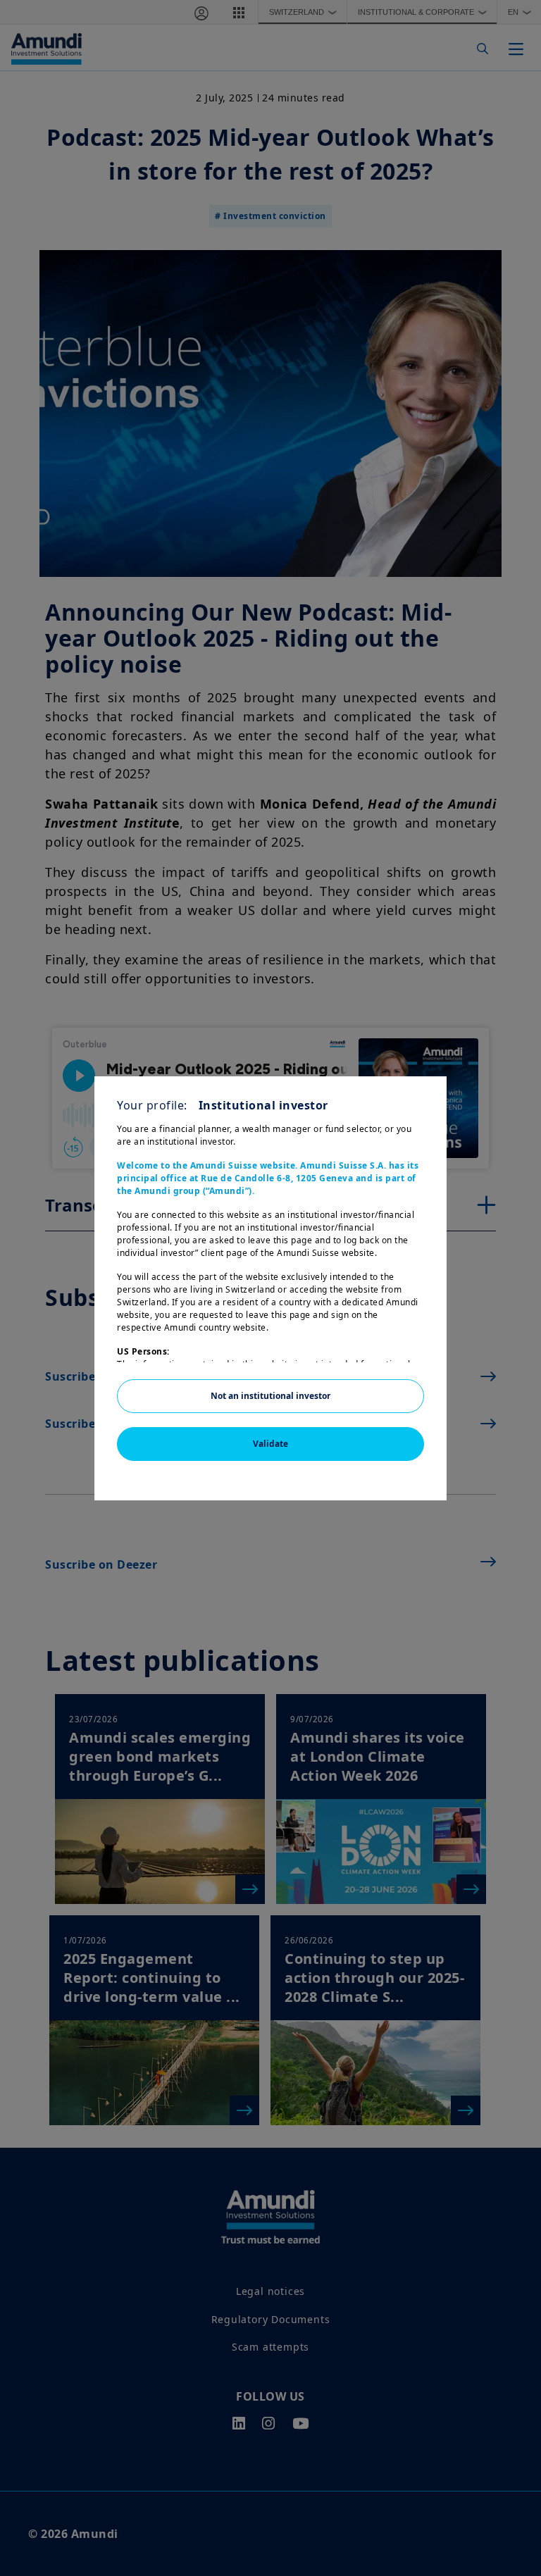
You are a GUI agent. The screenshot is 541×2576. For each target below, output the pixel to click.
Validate (270, 1444)
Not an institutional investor (270, 1396)
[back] (502, 1359)
